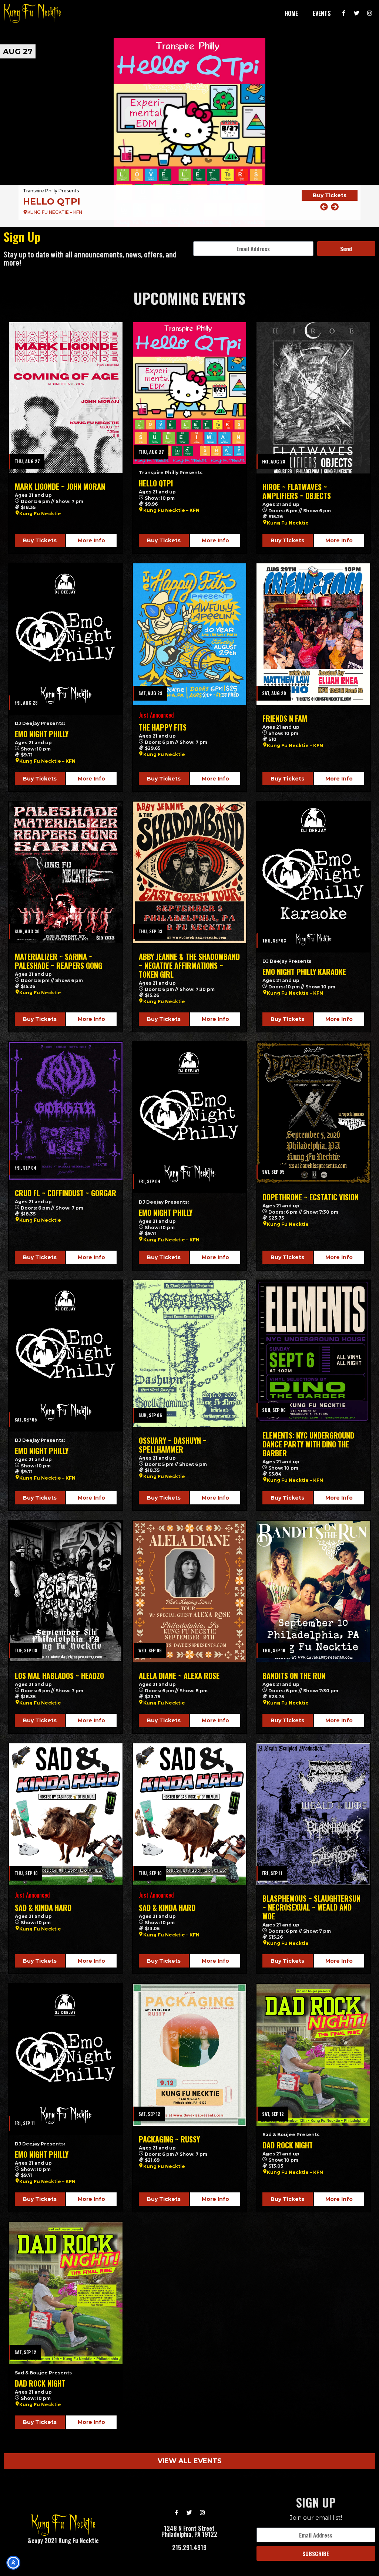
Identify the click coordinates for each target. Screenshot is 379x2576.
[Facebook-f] (344, 13)
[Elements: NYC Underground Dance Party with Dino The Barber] (313, 1351)
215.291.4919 (189, 2548)
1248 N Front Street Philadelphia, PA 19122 (189, 2531)
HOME (291, 13)
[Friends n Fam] (313, 634)
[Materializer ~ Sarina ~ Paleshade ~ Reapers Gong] (66, 872)
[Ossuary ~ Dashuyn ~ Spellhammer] (190, 1354)
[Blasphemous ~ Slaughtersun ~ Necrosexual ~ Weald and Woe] (313, 1814)
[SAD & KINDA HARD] (66, 1814)
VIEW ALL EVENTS (190, 2461)
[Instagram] (370, 13)
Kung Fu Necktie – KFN (171, 510)
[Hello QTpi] (190, 393)
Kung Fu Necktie (40, 514)
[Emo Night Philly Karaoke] (313, 877)
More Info (91, 540)
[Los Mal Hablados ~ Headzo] (66, 1592)
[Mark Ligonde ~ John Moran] (66, 398)
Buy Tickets (330, 200)
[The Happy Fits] (190, 634)
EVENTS (322, 13)
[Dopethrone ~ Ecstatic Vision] (313, 1113)
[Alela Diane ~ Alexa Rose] (190, 1592)
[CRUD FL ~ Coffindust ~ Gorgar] (66, 1111)
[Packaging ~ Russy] (190, 2055)
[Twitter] (357, 13)
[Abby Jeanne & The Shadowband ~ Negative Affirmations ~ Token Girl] (190, 872)
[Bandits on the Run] (313, 1592)
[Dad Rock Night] (313, 2055)
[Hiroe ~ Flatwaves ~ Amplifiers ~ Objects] (189, 132)
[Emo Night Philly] (66, 639)
